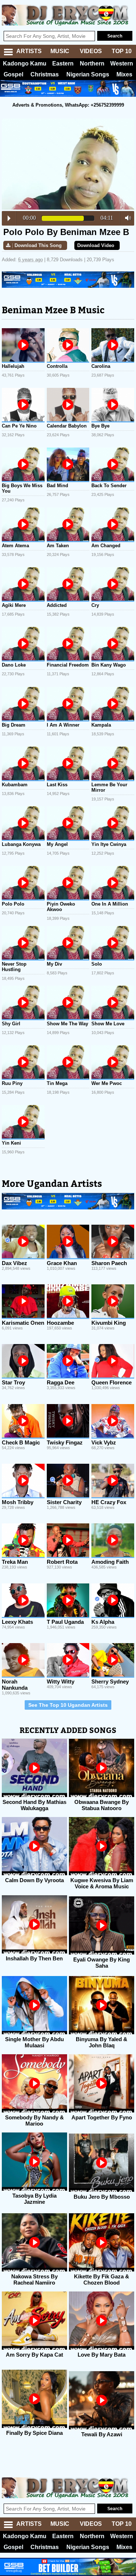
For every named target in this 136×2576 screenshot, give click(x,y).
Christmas (45, 74)
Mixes (124, 74)
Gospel (13, 74)
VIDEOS (91, 51)
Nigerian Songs (88, 74)
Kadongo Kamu (25, 63)
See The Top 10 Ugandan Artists (68, 1705)
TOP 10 (122, 51)
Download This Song (38, 245)
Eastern (63, 63)
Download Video (96, 245)
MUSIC (60, 51)
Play (9, 218)
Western (122, 63)
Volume (126, 218)
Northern (92, 63)
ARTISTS (29, 51)
